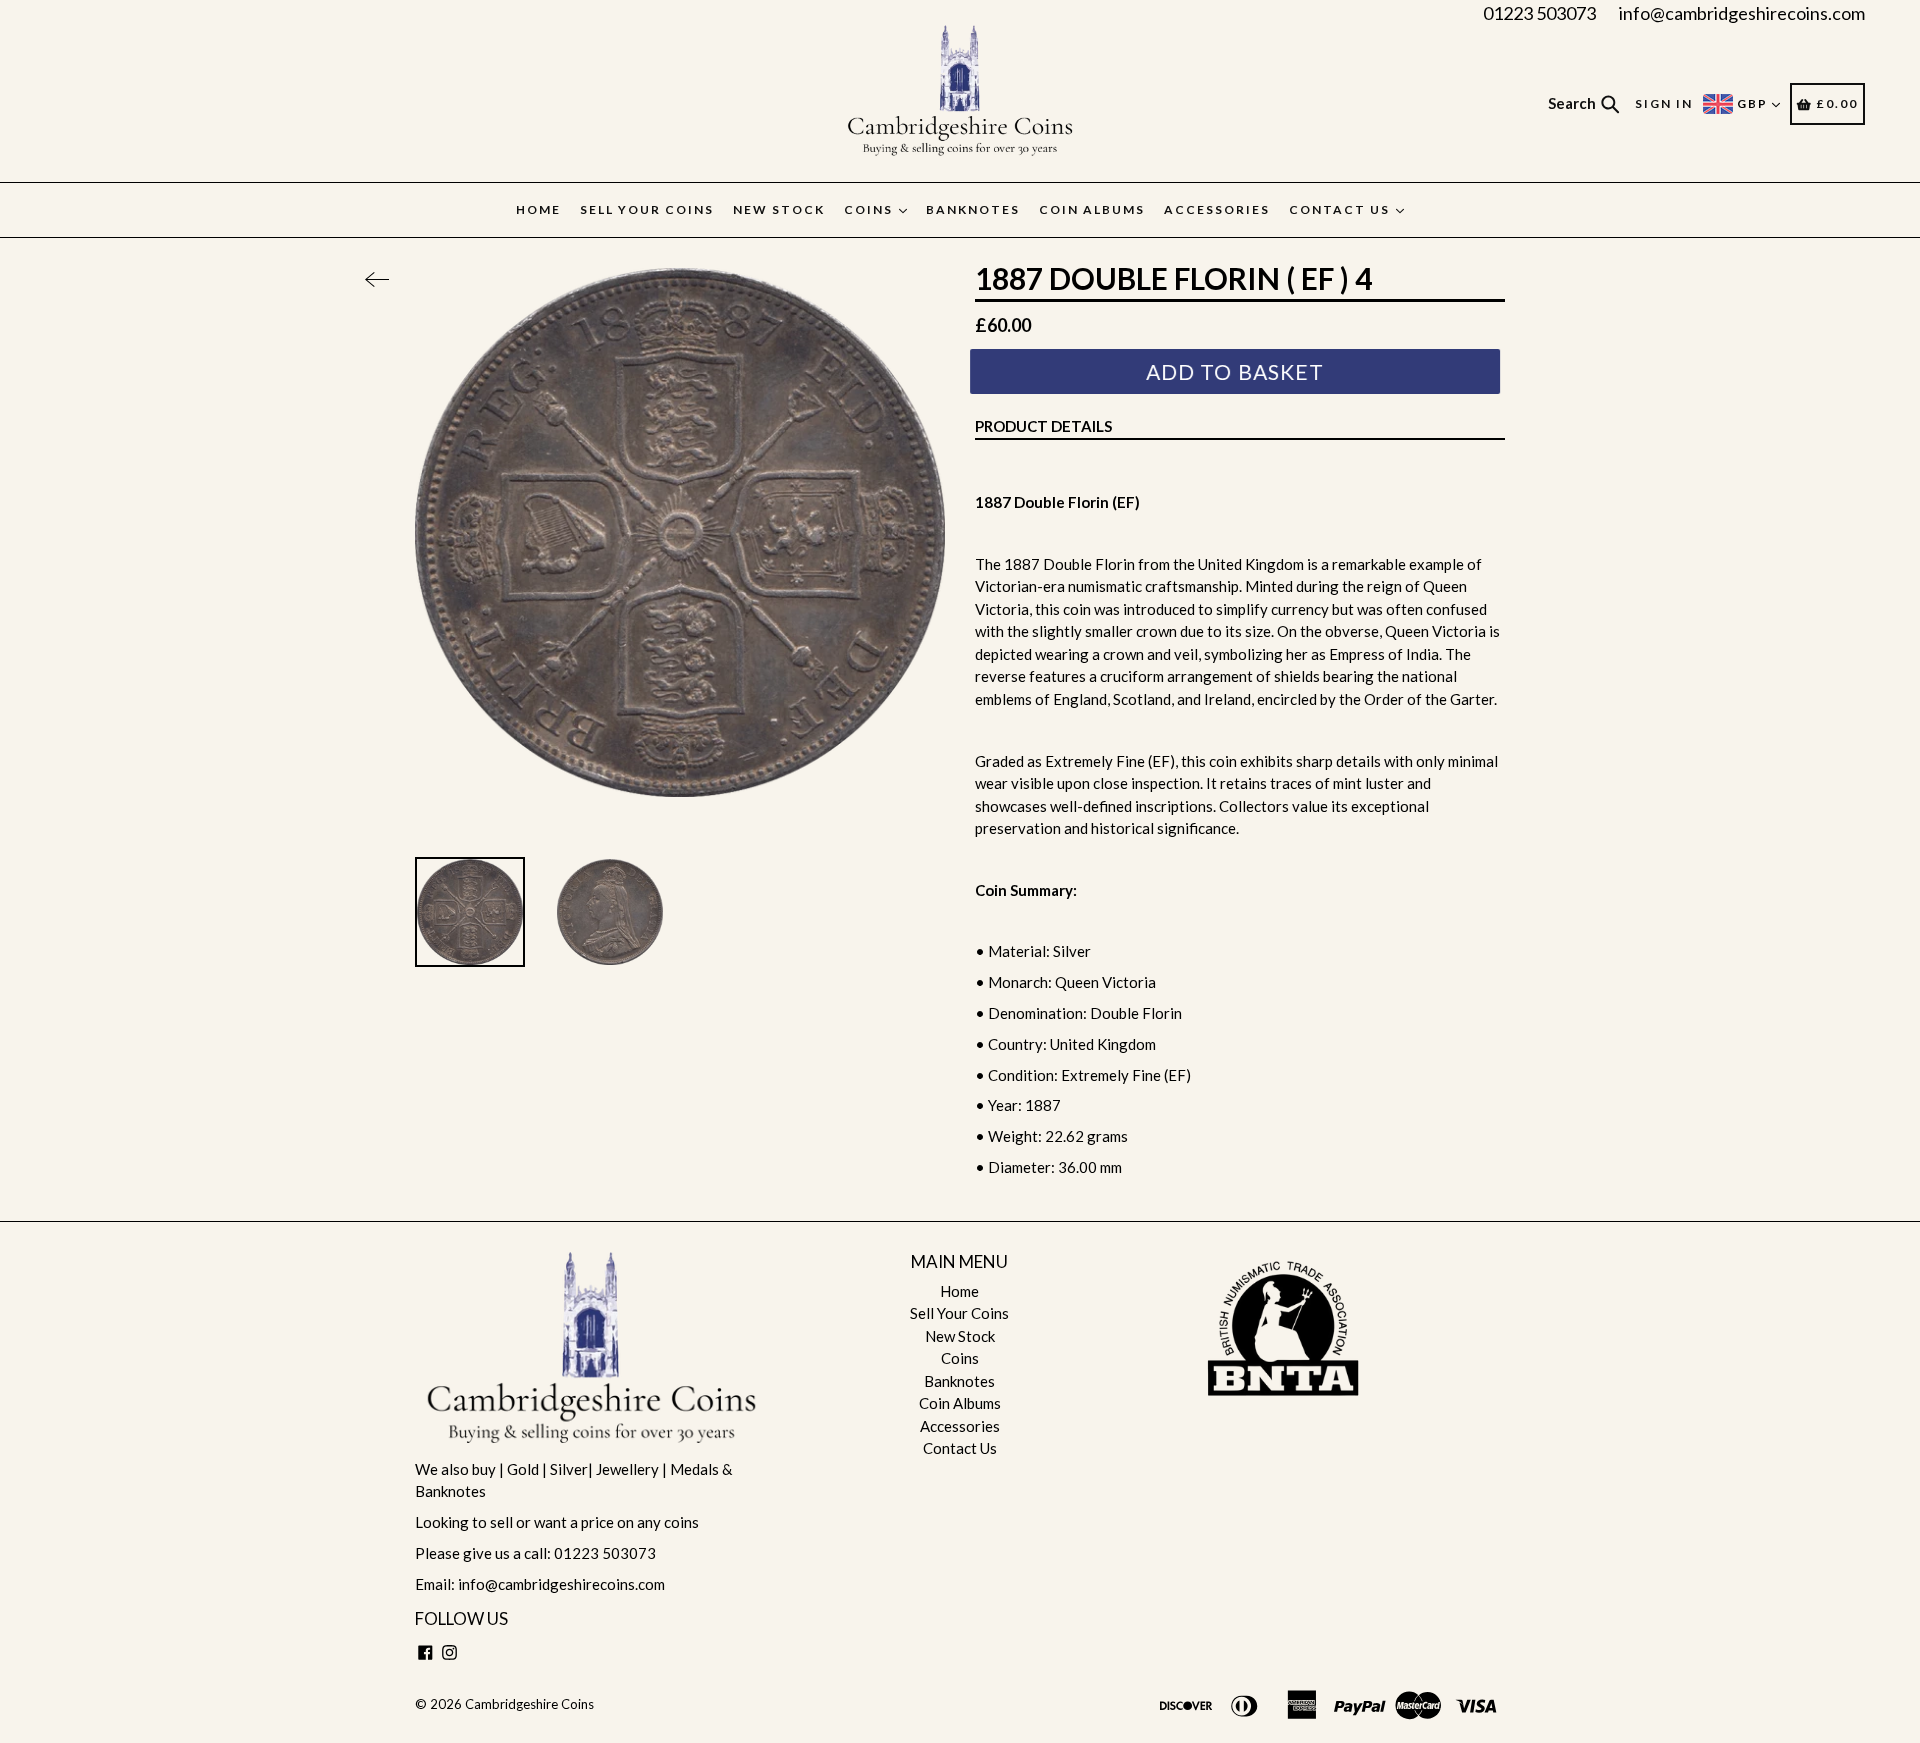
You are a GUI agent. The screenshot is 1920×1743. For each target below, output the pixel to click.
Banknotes (973, 209)
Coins (870, 209)
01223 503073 (1539, 13)
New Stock (779, 209)
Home (538, 209)
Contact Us (1341, 209)
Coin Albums (1092, 209)
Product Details (1043, 426)
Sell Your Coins (647, 209)
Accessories (1217, 209)
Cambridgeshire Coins (529, 1704)
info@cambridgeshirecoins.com (1742, 13)
